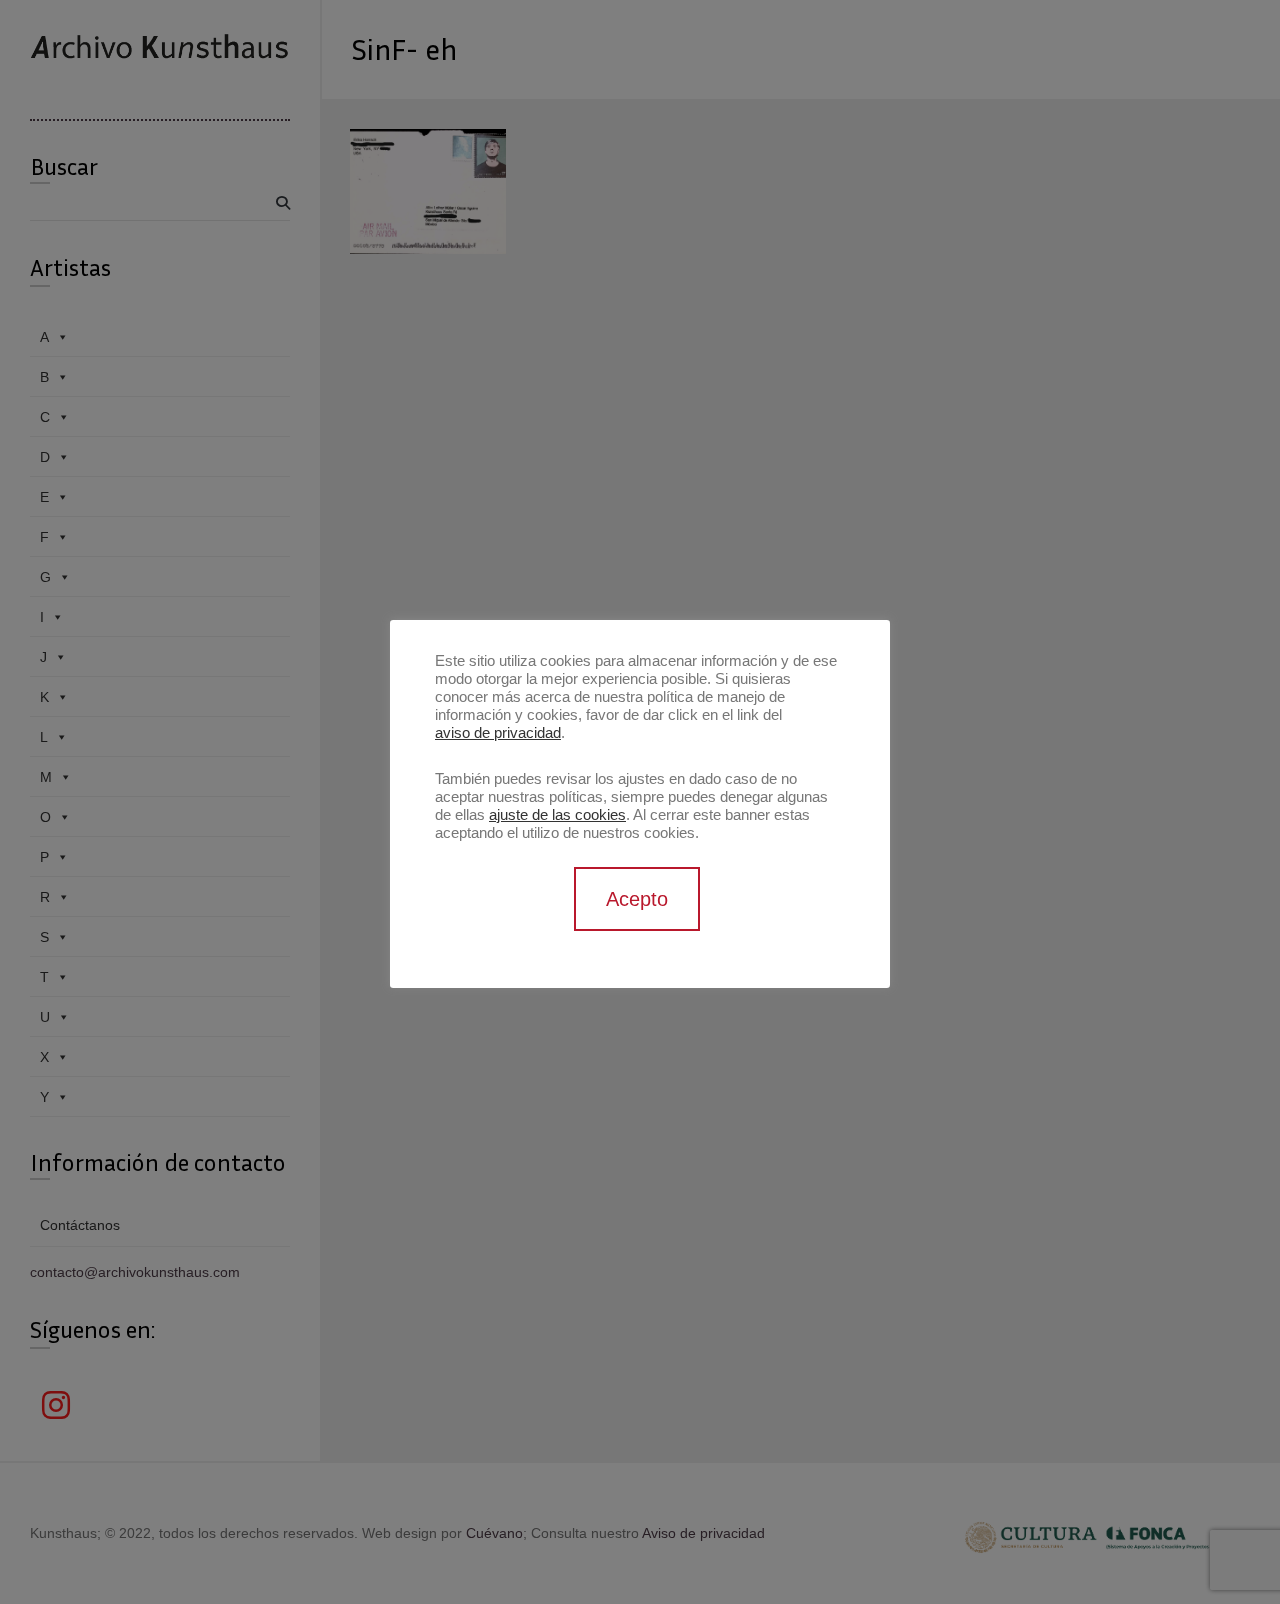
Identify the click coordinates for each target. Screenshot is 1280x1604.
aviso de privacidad (498, 733)
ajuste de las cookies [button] (557, 815)
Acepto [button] (637, 899)
